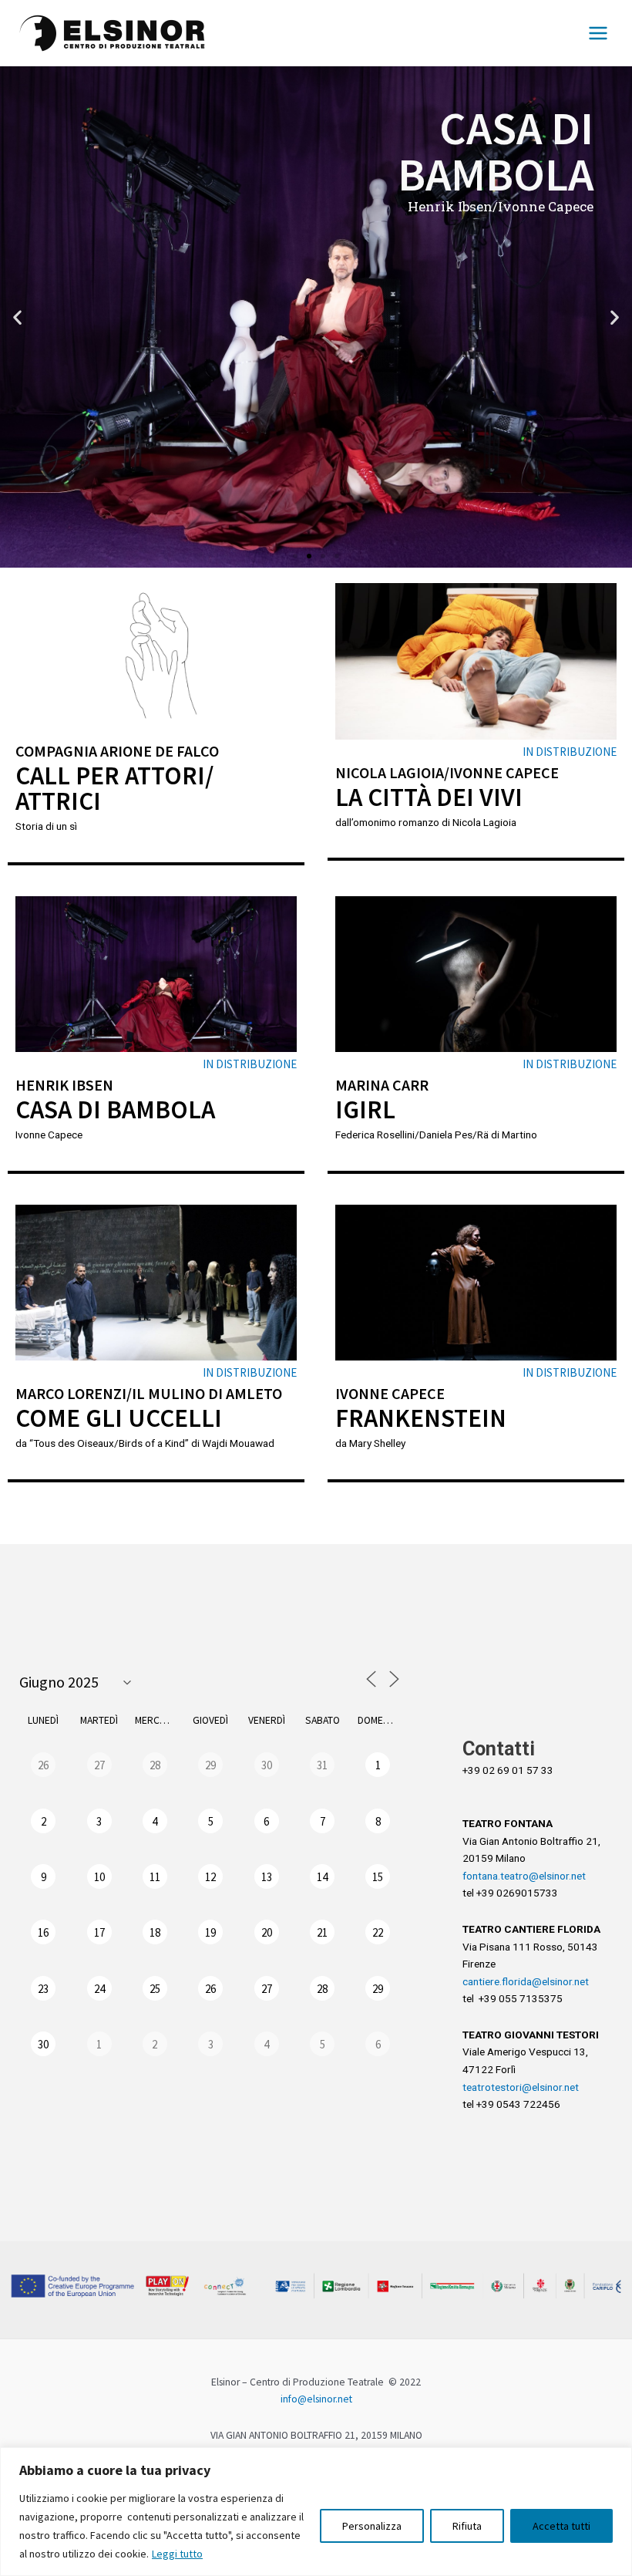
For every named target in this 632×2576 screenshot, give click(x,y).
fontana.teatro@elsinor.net (524, 1876)
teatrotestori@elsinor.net (521, 2087)
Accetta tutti (561, 2526)
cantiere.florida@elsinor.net (526, 1981)
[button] (295, 556)
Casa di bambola (115, 1109)
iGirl (365, 1109)
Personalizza (372, 2526)
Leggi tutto (177, 2554)
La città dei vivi (429, 797)
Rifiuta (467, 2526)
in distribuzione (570, 752)
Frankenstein (421, 1418)
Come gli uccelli (119, 1418)
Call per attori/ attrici (114, 788)
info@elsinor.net (316, 2399)
